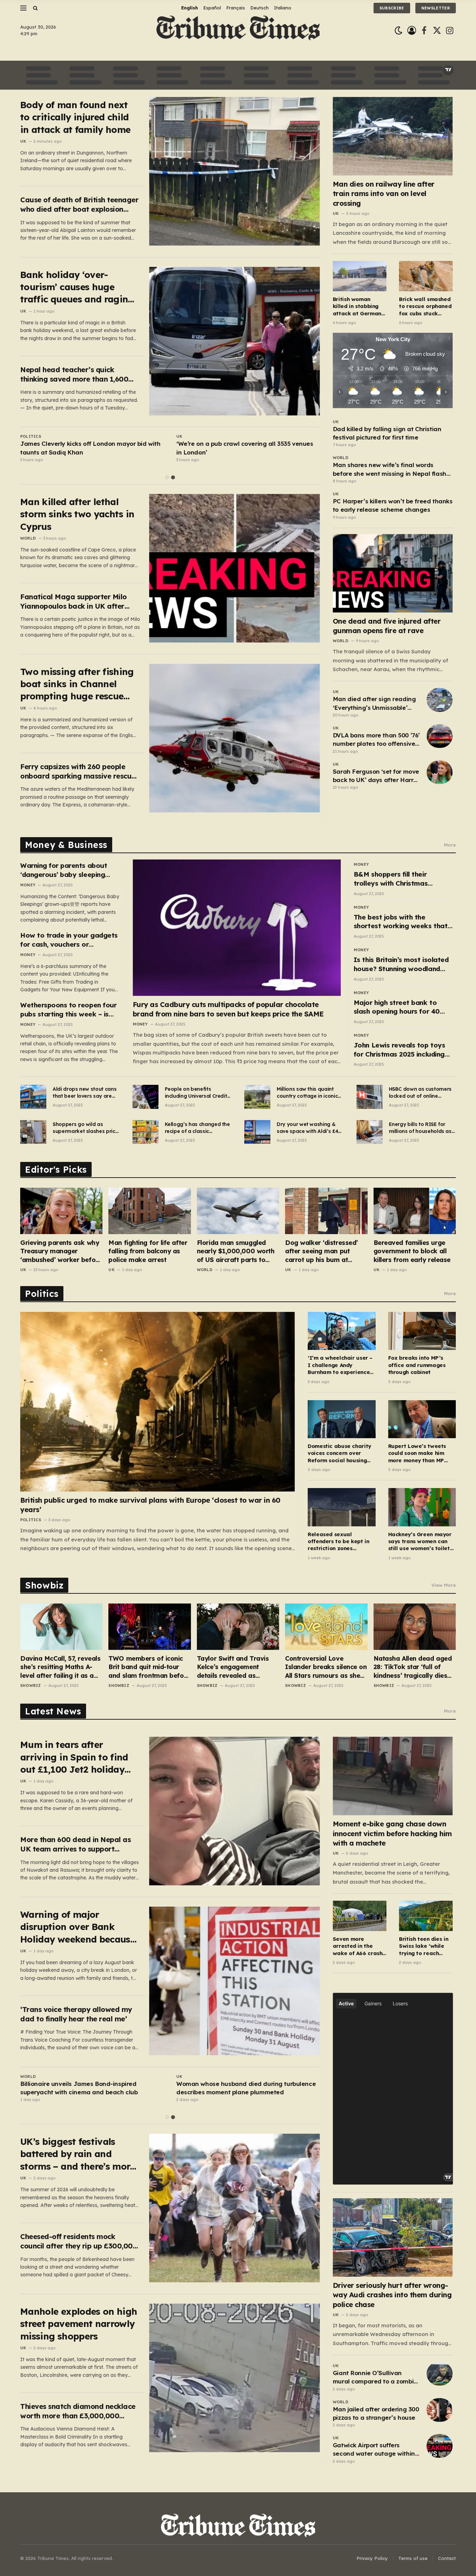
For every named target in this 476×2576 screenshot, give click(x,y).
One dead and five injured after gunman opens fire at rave (387, 626)
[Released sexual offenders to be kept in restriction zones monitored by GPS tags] (341, 1507)
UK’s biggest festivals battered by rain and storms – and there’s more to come (78, 2154)
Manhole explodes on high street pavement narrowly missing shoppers (79, 2324)
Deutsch (259, 8)
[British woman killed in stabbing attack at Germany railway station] (360, 276)
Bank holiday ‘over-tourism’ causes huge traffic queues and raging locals (77, 287)
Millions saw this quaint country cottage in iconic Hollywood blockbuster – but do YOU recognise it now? (307, 1093)
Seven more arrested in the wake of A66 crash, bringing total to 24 (359, 1946)
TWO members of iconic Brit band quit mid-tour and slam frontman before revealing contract (149, 1667)
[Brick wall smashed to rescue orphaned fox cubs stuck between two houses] (426, 276)
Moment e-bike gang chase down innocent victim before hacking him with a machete (392, 1833)
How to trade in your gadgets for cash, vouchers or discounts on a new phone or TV (69, 940)
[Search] (35, 8)
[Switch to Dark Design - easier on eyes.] (398, 31)
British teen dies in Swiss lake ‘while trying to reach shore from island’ (424, 1946)
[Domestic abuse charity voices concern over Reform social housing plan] (341, 1419)
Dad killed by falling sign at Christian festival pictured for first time (387, 433)
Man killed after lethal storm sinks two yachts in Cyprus (77, 514)
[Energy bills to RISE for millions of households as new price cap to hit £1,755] (370, 1132)
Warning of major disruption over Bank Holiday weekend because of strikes (78, 1927)
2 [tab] (173, 477)
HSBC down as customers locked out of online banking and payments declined (420, 1093)
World (28, 538)
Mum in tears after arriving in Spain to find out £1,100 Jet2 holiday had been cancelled (74, 1757)
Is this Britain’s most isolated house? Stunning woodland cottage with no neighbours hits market (401, 964)
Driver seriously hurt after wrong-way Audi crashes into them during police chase (392, 2295)
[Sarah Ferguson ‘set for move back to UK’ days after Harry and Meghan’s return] (440, 772)
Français (236, 8)
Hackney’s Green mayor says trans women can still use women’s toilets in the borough (420, 1542)
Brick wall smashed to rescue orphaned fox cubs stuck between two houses (425, 306)
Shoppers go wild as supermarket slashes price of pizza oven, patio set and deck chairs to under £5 (85, 1128)
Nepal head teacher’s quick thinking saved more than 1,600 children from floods (74, 374)
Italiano (283, 8)
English (190, 8)
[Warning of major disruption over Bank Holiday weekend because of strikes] (235, 1981)
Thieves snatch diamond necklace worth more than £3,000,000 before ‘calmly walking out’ (78, 2411)
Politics (31, 436)
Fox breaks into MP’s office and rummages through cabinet (417, 1365)
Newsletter (436, 8)
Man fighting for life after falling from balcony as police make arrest (148, 1251)
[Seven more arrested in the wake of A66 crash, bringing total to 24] (360, 1916)
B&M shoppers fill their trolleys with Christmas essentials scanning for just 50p (398, 879)
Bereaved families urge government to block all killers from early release (412, 1251)
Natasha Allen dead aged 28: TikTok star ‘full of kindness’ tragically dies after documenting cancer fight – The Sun (413, 1667)
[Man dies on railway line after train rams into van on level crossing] (393, 136)
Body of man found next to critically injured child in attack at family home (75, 117)
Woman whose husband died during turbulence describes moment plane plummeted (246, 2088)
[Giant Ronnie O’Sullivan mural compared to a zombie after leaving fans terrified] (440, 2374)
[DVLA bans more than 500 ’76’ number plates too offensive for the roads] (440, 736)
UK (23, 141)
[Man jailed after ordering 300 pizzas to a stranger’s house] (440, 2410)
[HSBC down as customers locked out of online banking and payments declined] (370, 1097)
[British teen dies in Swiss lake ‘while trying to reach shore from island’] (426, 1916)
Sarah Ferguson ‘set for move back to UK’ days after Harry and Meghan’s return (376, 776)
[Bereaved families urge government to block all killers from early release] (415, 1211)
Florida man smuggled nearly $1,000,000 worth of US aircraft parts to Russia (236, 1251)
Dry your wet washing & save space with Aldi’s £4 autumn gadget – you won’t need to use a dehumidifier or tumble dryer (307, 1128)
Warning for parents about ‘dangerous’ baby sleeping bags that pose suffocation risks (65, 870)
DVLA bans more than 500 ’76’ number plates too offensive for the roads (376, 740)
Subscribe (392, 8)
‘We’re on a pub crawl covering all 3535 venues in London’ (245, 448)
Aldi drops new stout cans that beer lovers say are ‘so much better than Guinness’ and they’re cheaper (85, 1093)
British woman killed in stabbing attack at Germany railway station (359, 306)
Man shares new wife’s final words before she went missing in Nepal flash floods (390, 470)
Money (28, 885)
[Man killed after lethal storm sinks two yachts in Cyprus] (235, 568)
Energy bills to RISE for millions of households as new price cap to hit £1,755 (421, 1128)
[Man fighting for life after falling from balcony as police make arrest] (149, 1211)
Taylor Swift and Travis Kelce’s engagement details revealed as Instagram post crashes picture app (234, 1667)
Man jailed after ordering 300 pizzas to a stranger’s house (376, 2413)
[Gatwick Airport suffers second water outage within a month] (440, 2446)
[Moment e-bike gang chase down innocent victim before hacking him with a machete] (393, 1776)
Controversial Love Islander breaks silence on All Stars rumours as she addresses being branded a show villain (326, 1667)
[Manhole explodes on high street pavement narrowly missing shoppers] (235, 2378)
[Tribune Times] (238, 31)
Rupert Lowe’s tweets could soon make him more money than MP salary (417, 1453)
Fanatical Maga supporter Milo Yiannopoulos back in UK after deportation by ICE (74, 602)
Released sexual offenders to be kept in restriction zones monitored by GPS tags (338, 1542)
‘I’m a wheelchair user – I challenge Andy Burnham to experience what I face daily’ (340, 1365)
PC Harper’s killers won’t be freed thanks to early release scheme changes (393, 505)
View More (444, 1585)
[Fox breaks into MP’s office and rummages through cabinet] (422, 1331)
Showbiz (31, 1685)
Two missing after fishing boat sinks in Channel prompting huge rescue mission (77, 684)
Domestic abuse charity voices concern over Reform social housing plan (339, 1453)
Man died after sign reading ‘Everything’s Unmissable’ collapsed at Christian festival (374, 704)
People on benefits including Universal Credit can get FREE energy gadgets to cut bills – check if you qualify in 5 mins (196, 1093)
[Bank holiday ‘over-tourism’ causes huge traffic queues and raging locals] (235, 341)
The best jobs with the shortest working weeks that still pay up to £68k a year (401, 922)
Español (212, 8)
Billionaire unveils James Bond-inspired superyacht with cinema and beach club (79, 2088)
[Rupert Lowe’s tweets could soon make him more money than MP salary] (422, 1419)
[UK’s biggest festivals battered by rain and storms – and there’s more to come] (235, 2208)
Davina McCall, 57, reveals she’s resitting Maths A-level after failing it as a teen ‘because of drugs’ (60, 1667)
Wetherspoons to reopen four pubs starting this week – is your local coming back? (68, 1010)
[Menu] (23, 8)
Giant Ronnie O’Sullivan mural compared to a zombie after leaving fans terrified (375, 2378)
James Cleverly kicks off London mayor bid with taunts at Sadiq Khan (90, 448)
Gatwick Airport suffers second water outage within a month (374, 2450)
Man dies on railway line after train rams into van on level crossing (384, 193)
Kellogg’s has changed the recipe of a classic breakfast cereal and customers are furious (197, 1128)
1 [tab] (167, 477)
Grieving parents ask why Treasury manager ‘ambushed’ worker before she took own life (61, 1251)
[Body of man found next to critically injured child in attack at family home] (235, 171)
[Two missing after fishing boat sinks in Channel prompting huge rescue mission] (235, 738)
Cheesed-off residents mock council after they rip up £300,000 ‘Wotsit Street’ (79, 2241)
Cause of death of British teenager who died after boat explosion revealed (79, 205)
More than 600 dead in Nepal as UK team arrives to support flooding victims (75, 1844)
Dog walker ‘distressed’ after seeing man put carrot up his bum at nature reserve (321, 1251)
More (450, 845)
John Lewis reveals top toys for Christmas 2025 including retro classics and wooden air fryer (401, 1050)
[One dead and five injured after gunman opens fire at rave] (393, 573)
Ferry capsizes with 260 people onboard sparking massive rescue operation (78, 771)
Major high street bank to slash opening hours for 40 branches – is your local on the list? (403, 1007)
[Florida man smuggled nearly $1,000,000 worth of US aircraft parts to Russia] (238, 1211)
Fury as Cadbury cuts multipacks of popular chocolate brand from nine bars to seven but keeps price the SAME (228, 1009)
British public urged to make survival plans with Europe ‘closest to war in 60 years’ (150, 1505)
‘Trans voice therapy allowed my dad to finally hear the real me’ (76, 2014)
